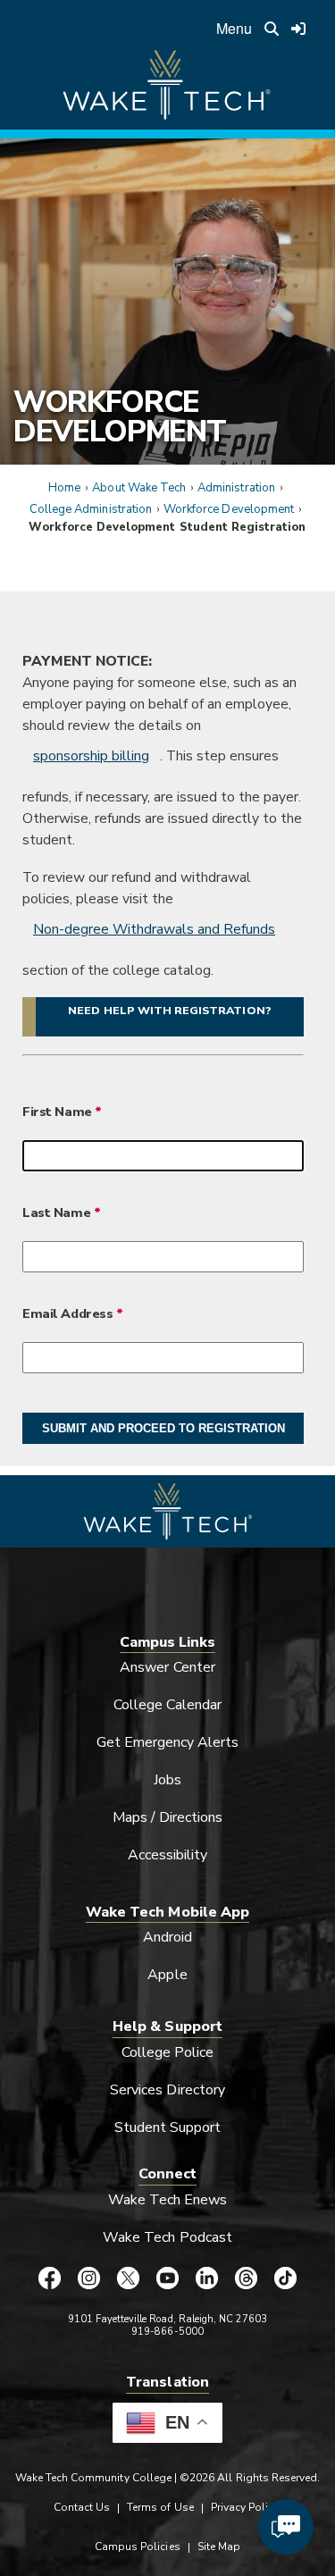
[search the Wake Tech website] (272, 29)
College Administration (91, 509)
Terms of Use (160, 2507)
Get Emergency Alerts (168, 1742)
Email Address (67, 1313)
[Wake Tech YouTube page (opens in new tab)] (168, 2278)
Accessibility (168, 1855)
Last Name (56, 1212)
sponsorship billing (91, 756)
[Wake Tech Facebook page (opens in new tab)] (50, 2278)
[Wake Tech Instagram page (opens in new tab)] (89, 2278)
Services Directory (167, 2090)
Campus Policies (138, 2547)
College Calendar (168, 1705)
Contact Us (82, 2507)
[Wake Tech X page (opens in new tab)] (129, 2278)
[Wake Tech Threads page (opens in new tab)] (247, 2278)
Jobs (167, 1780)
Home (64, 488)
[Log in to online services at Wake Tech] (298, 29)
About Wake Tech (139, 488)
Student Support (168, 2127)
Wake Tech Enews (168, 2200)
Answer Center (167, 1667)
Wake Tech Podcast (167, 2237)
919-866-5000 (167, 2332)
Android (167, 1937)
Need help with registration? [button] (169, 1010)
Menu (234, 28)
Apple (167, 1975)
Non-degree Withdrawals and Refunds (154, 929)
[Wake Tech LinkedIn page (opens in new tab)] (207, 2278)
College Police (168, 2052)
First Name (59, 1112)
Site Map (219, 2547)
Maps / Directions (168, 1817)
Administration (236, 488)
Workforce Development (119, 417)
